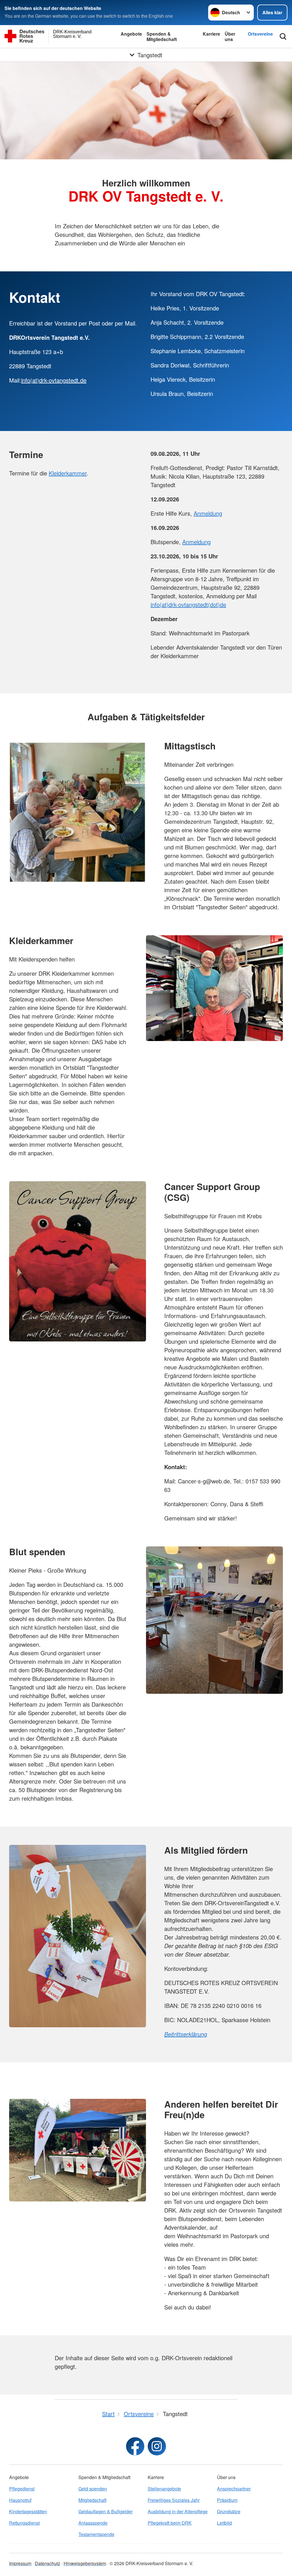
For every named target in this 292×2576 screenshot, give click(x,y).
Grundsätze (229, 2511)
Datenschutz (47, 2563)
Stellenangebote (164, 2489)
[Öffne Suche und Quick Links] (283, 36)
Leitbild (224, 2523)
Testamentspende (96, 2534)
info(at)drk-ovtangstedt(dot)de (188, 604)
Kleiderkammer (68, 473)
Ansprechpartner (234, 2489)
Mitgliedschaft (92, 2500)
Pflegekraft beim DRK (170, 2523)
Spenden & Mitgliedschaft (162, 36)
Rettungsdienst (24, 2523)
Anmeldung (208, 513)
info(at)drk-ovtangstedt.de (54, 380)
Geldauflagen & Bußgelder (106, 2511)
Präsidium (227, 2500)
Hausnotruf (20, 2500)
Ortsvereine (260, 34)
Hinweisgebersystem (85, 2563)
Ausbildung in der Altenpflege (178, 2511)
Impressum (20, 2563)
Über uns (230, 36)
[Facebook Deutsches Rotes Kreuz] (135, 2446)
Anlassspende (93, 2523)
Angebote (131, 34)
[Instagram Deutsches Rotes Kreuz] (157, 2446)
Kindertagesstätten (28, 2511)
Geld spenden (93, 2489)
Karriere (211, 34)
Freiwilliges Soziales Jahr (174, 2500)
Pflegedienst (22, 2489)
